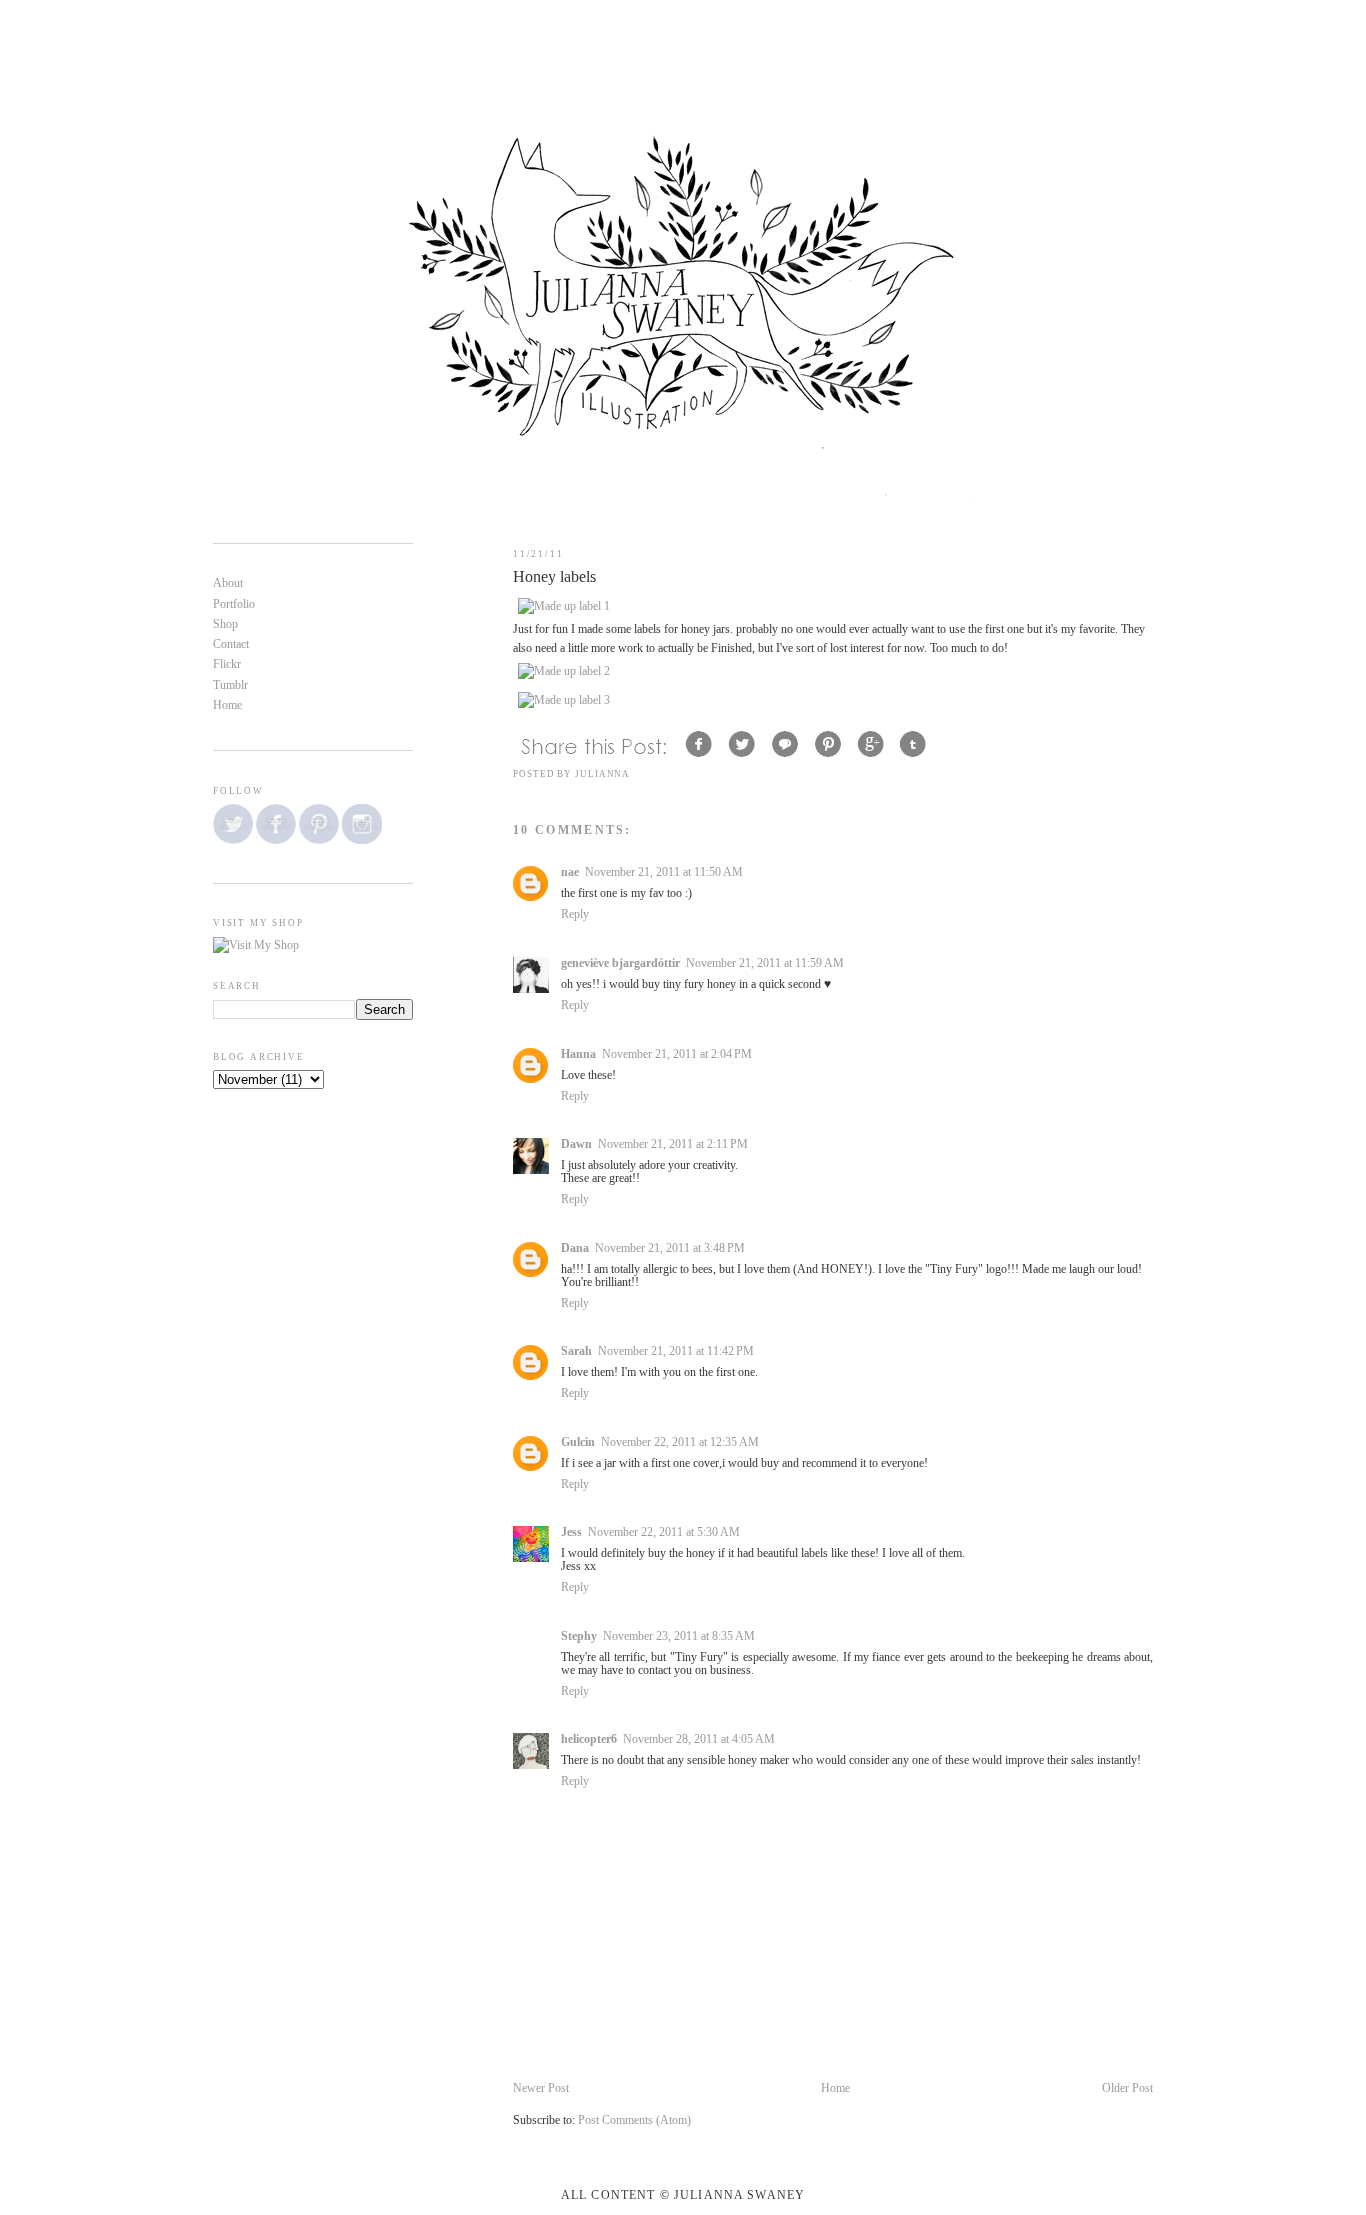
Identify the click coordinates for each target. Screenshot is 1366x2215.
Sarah (576, 1351)
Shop (225, 624)
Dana (575, 1248)
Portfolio (234, 604)
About (228, 583)
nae (570, 872)
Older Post (1127, 2088)
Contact (231, 644)
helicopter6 (589, 1739)
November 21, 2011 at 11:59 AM (765, 963)
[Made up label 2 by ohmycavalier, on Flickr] (564, 671)
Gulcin (578, 1442)
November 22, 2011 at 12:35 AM (680, 1442)
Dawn (576, 1144)
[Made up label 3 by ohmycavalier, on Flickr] (564, 700)
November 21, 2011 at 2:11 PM (673, 1144)
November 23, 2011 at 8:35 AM (679, 1636)
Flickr (227, 664)
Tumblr (230, 685)
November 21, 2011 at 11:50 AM (664, 872)
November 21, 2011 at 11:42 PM (676, 1351)
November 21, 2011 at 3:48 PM (670, 1248)
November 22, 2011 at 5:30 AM (664, 1532)
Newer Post (541, 2088)
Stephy (579, 1636)
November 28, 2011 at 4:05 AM (699, 1739)
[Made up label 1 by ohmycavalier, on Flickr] (564, 606)
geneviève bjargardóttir (620, 963)
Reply (575, 914)
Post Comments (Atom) (634, 2120)
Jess (571, 1532)
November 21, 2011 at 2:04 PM (677, 1054)
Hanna (578, 1054)
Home (835, 2088)
